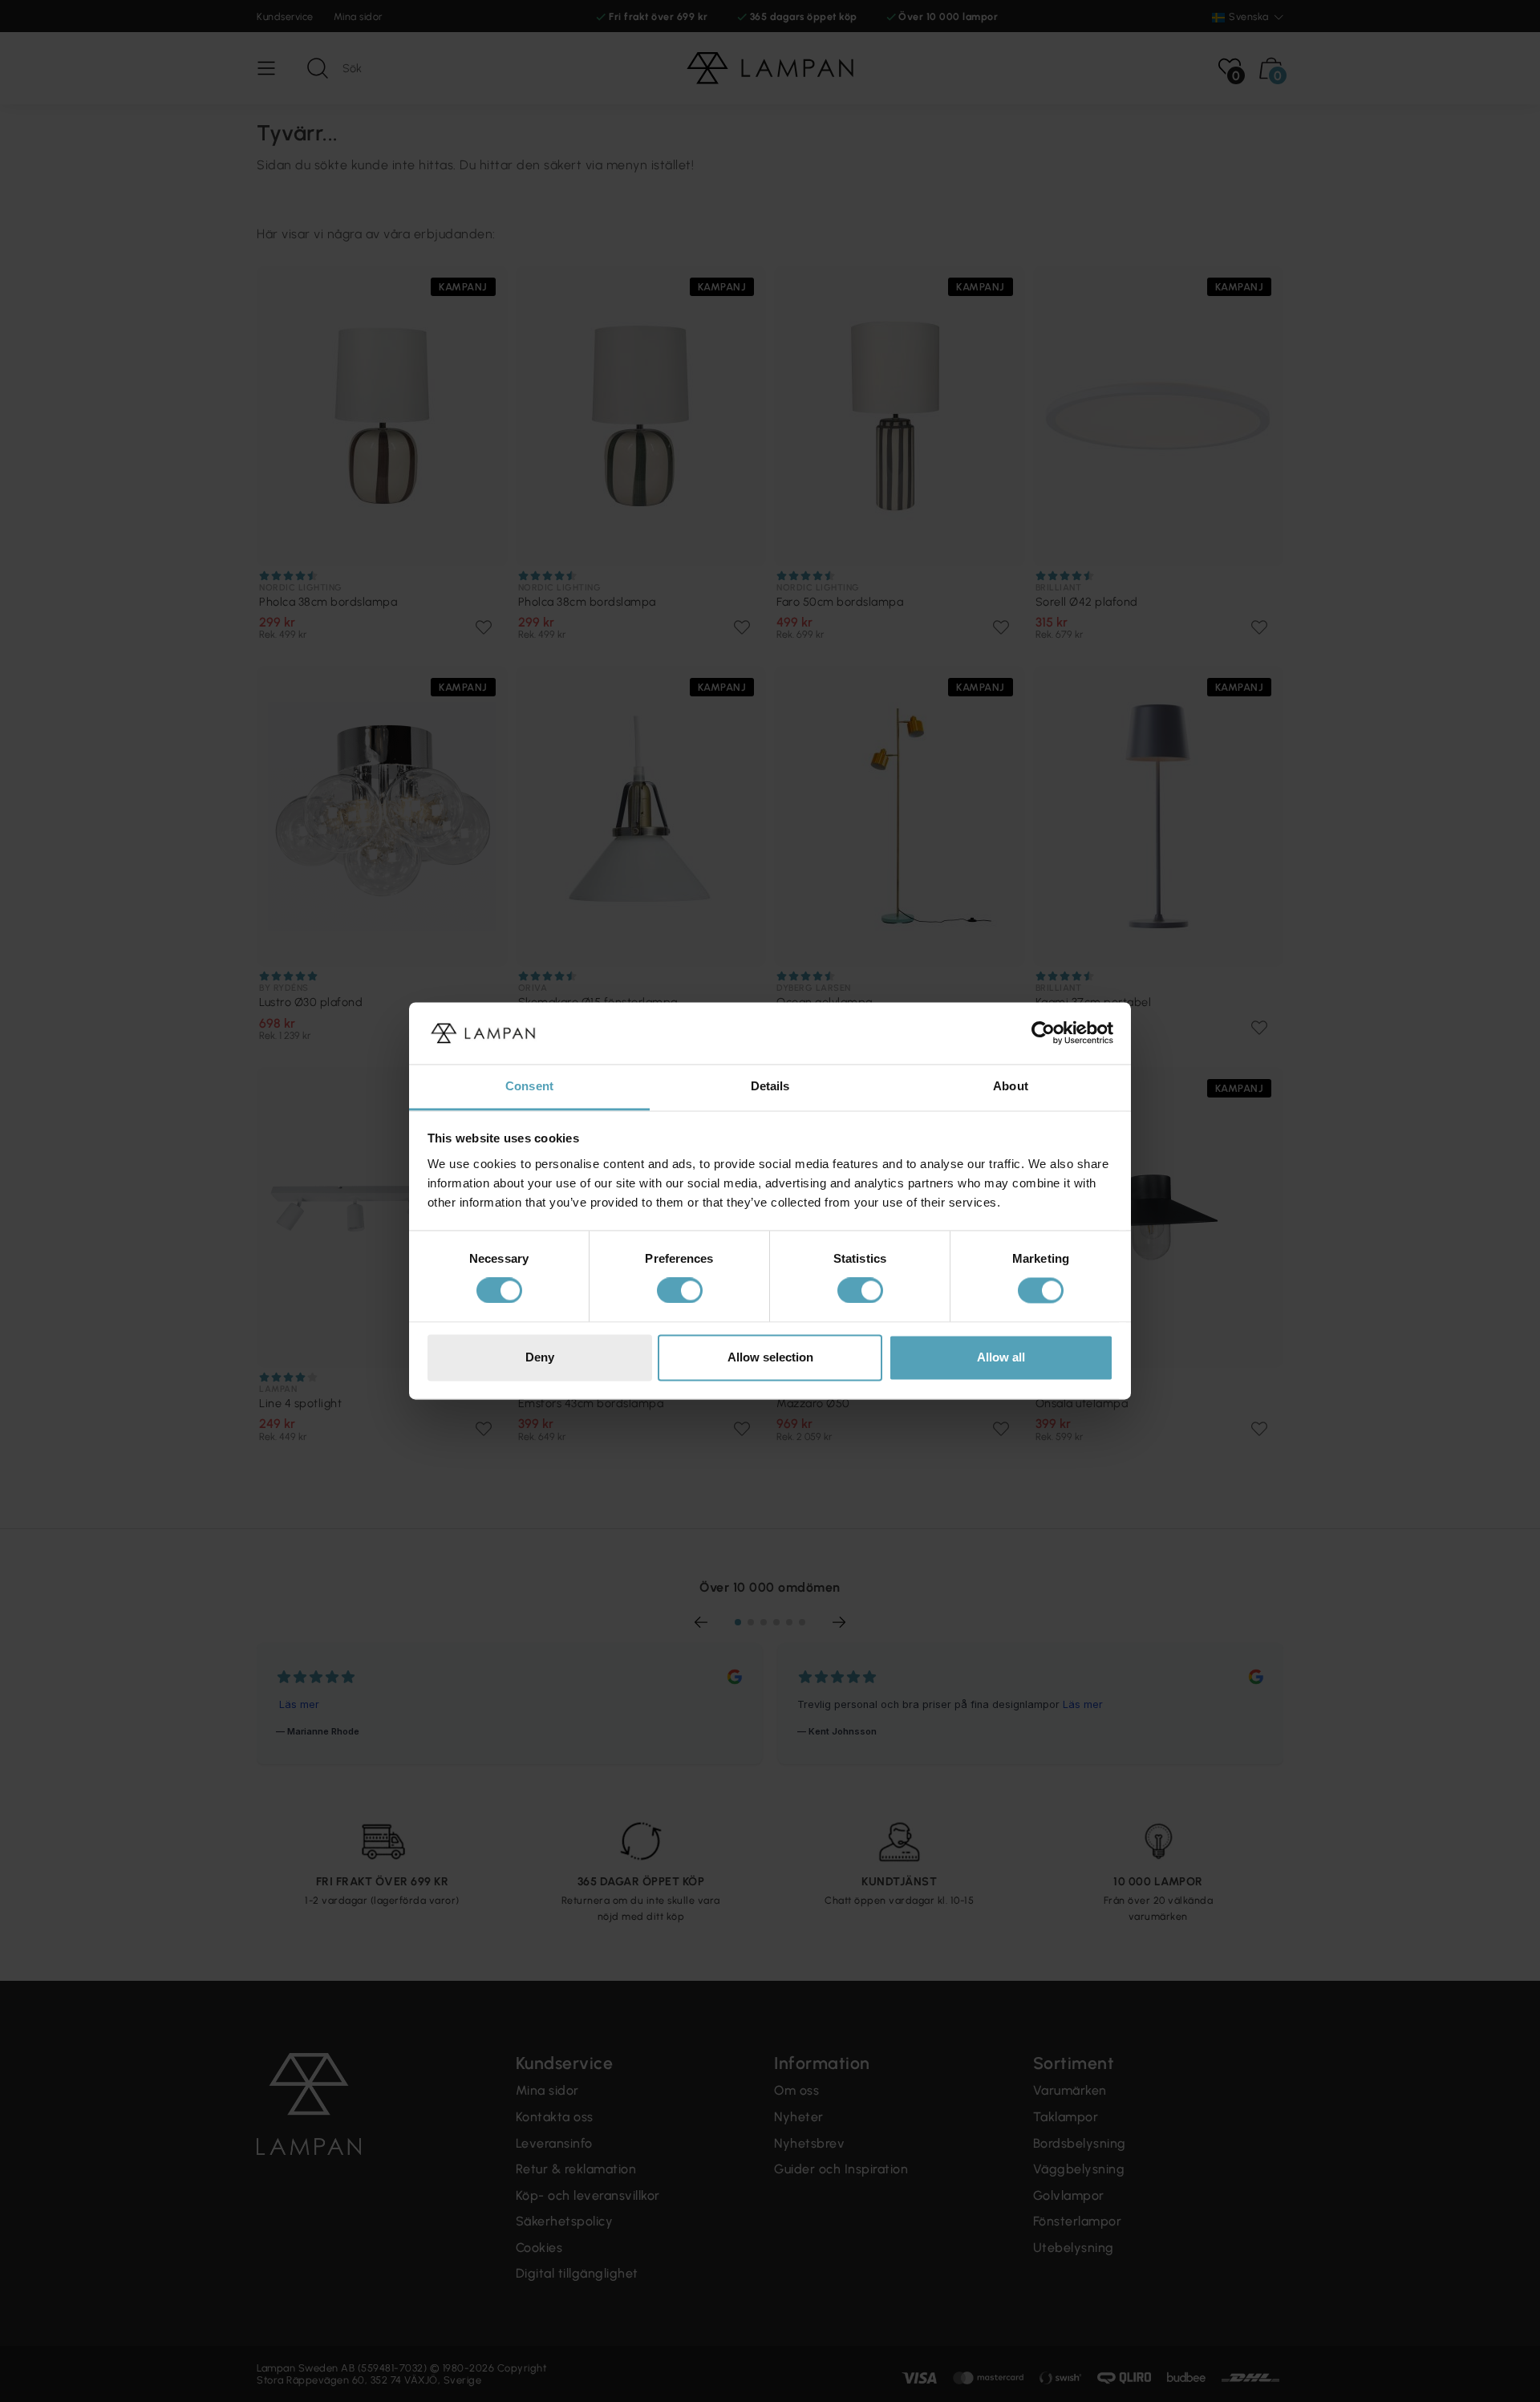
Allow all (1001, 1357)
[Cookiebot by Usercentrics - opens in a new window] (1043, 1033)
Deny (540, 1357)
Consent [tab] (529, 1086)
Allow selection (770, 1357)
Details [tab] (770, 1086)
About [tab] (1011, 1086)
